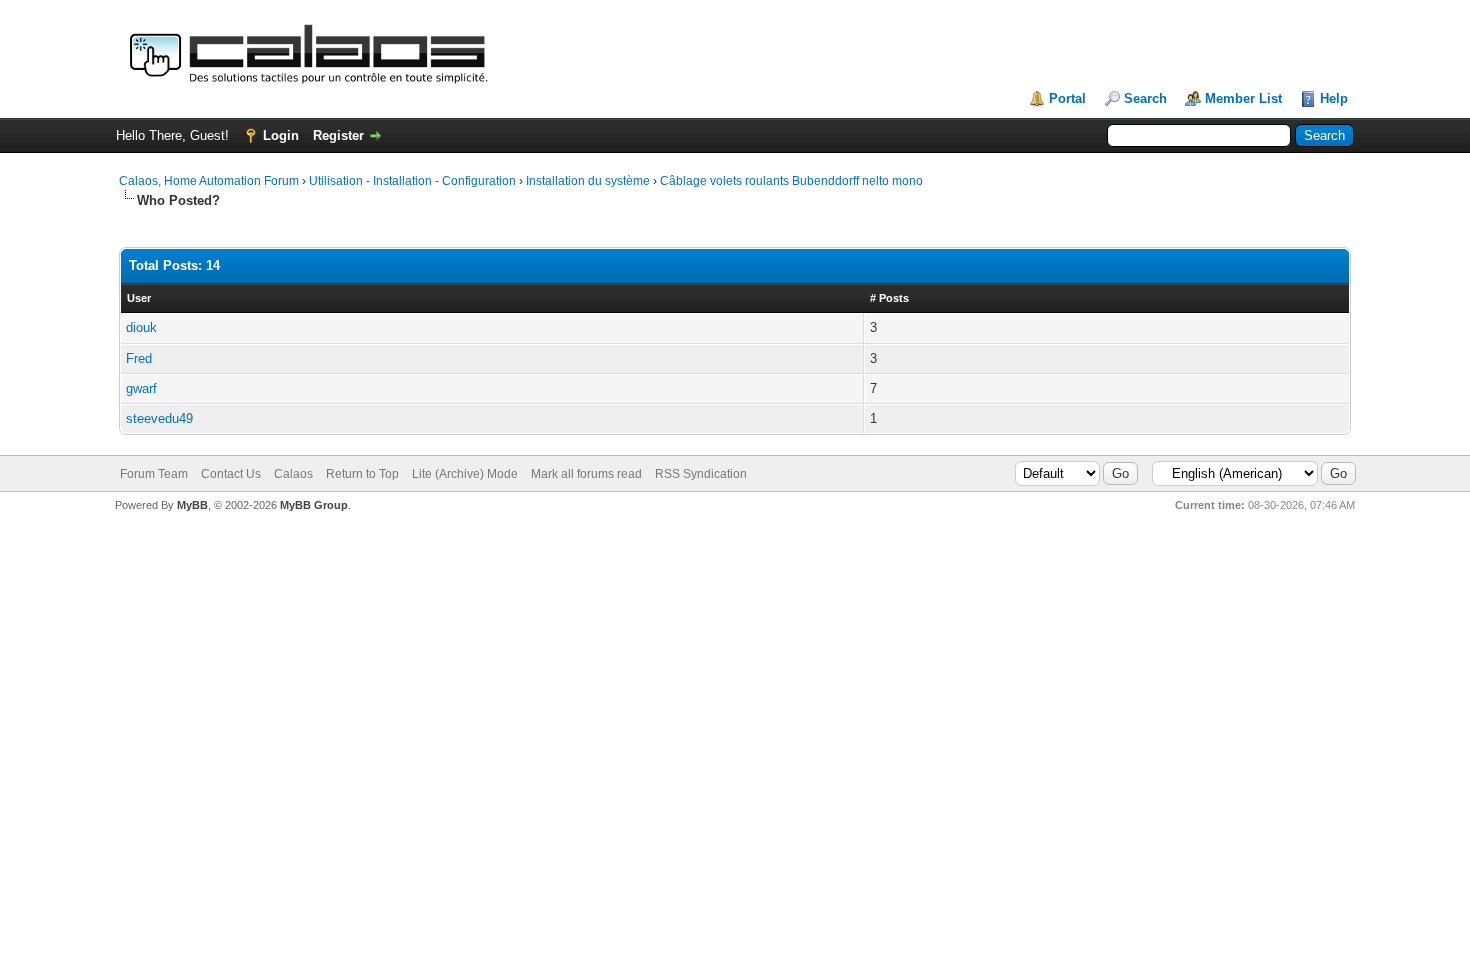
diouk (141, 327)
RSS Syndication (701, 474)
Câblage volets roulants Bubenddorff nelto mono (791, 181)
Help (1334, 98)
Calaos (293, 474)
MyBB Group (314, 505)
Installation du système (588, 181)
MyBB (192, 505)
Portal (1067, 98)
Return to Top (362, 474)
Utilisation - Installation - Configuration (412, 181)
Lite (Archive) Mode (465, 474)
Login (281, 135)
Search (1145, 98)
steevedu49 (159, 418)
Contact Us (231, 474)
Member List (1243, 98)
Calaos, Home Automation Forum (209, 181)
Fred (139, 358)
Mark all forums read (586, 474)
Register (338, 135)
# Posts (889, 298)
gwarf (141, 388)
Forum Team (154, 474)
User (139, 298)
